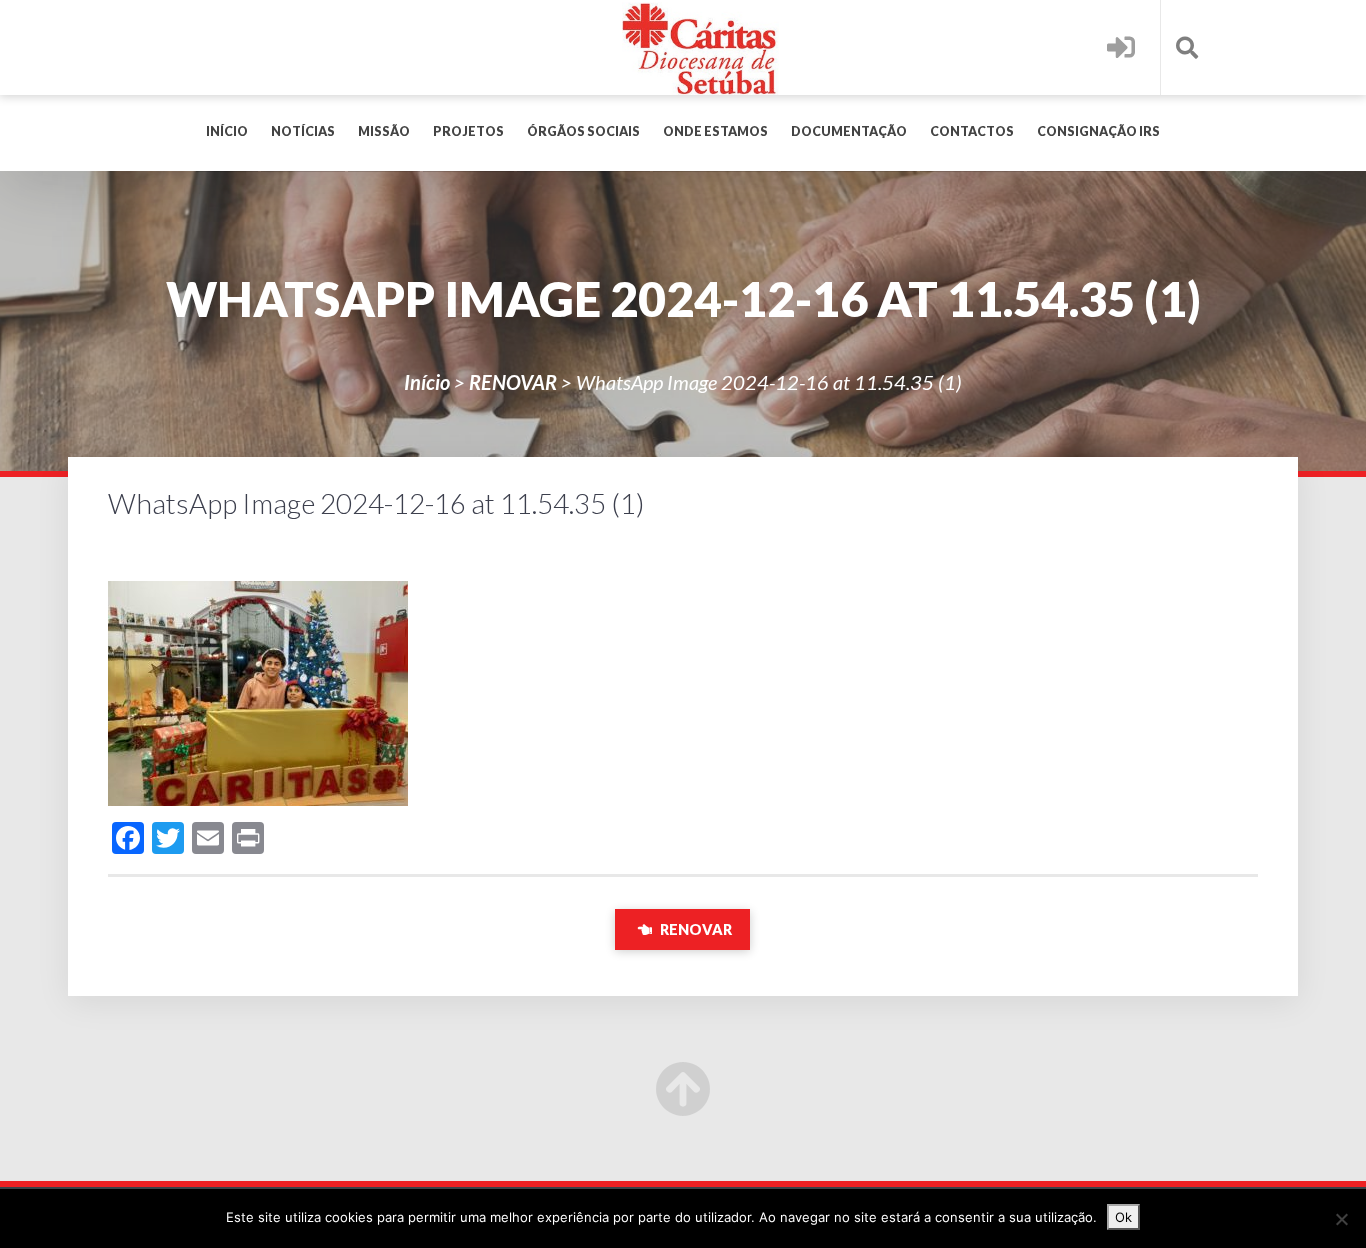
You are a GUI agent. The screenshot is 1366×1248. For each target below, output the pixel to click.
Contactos (972, 131)
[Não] (1341, 1219)
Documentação (849, 131)
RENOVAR (513, 382)
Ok (1123, 1217)
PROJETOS (468, 131)
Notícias (303, 131)
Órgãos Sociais (583, 131)
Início (227, 131)
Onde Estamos (715, 131)
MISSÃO (384, 131)
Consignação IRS (1098, 131)
